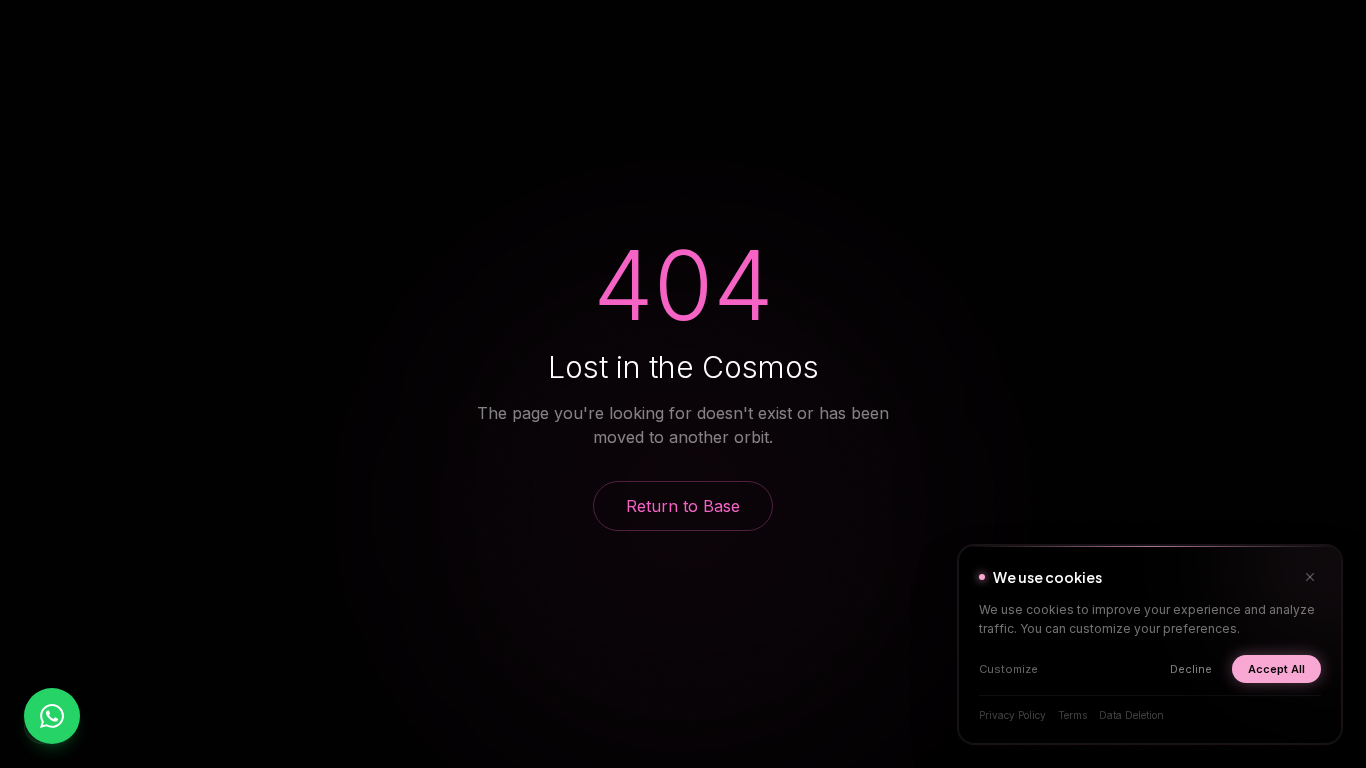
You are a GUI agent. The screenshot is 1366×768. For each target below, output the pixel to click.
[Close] (1310, 577)
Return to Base (683, 506)
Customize (1008, 669)
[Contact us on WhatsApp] (52, 716)
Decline (1191, 669)
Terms (1072, 715)
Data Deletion (1131, 715)
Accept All (1276, 669)
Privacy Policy (1012, 715)
